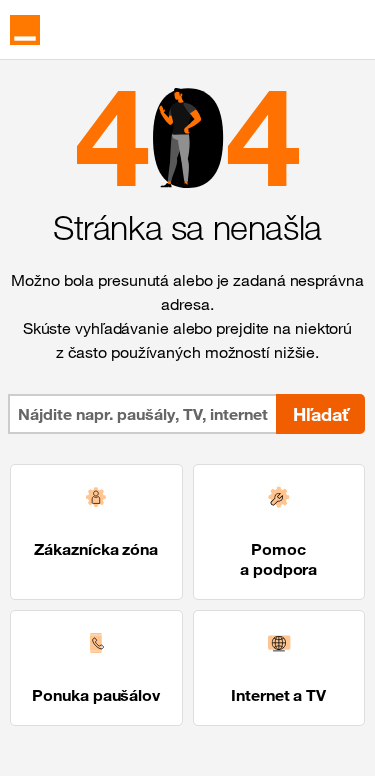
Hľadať (320, 414)
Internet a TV (278, 695)
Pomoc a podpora (278, 559)
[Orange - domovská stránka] (25, 30)
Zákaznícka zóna (96, 549)
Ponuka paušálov (96, 695)
